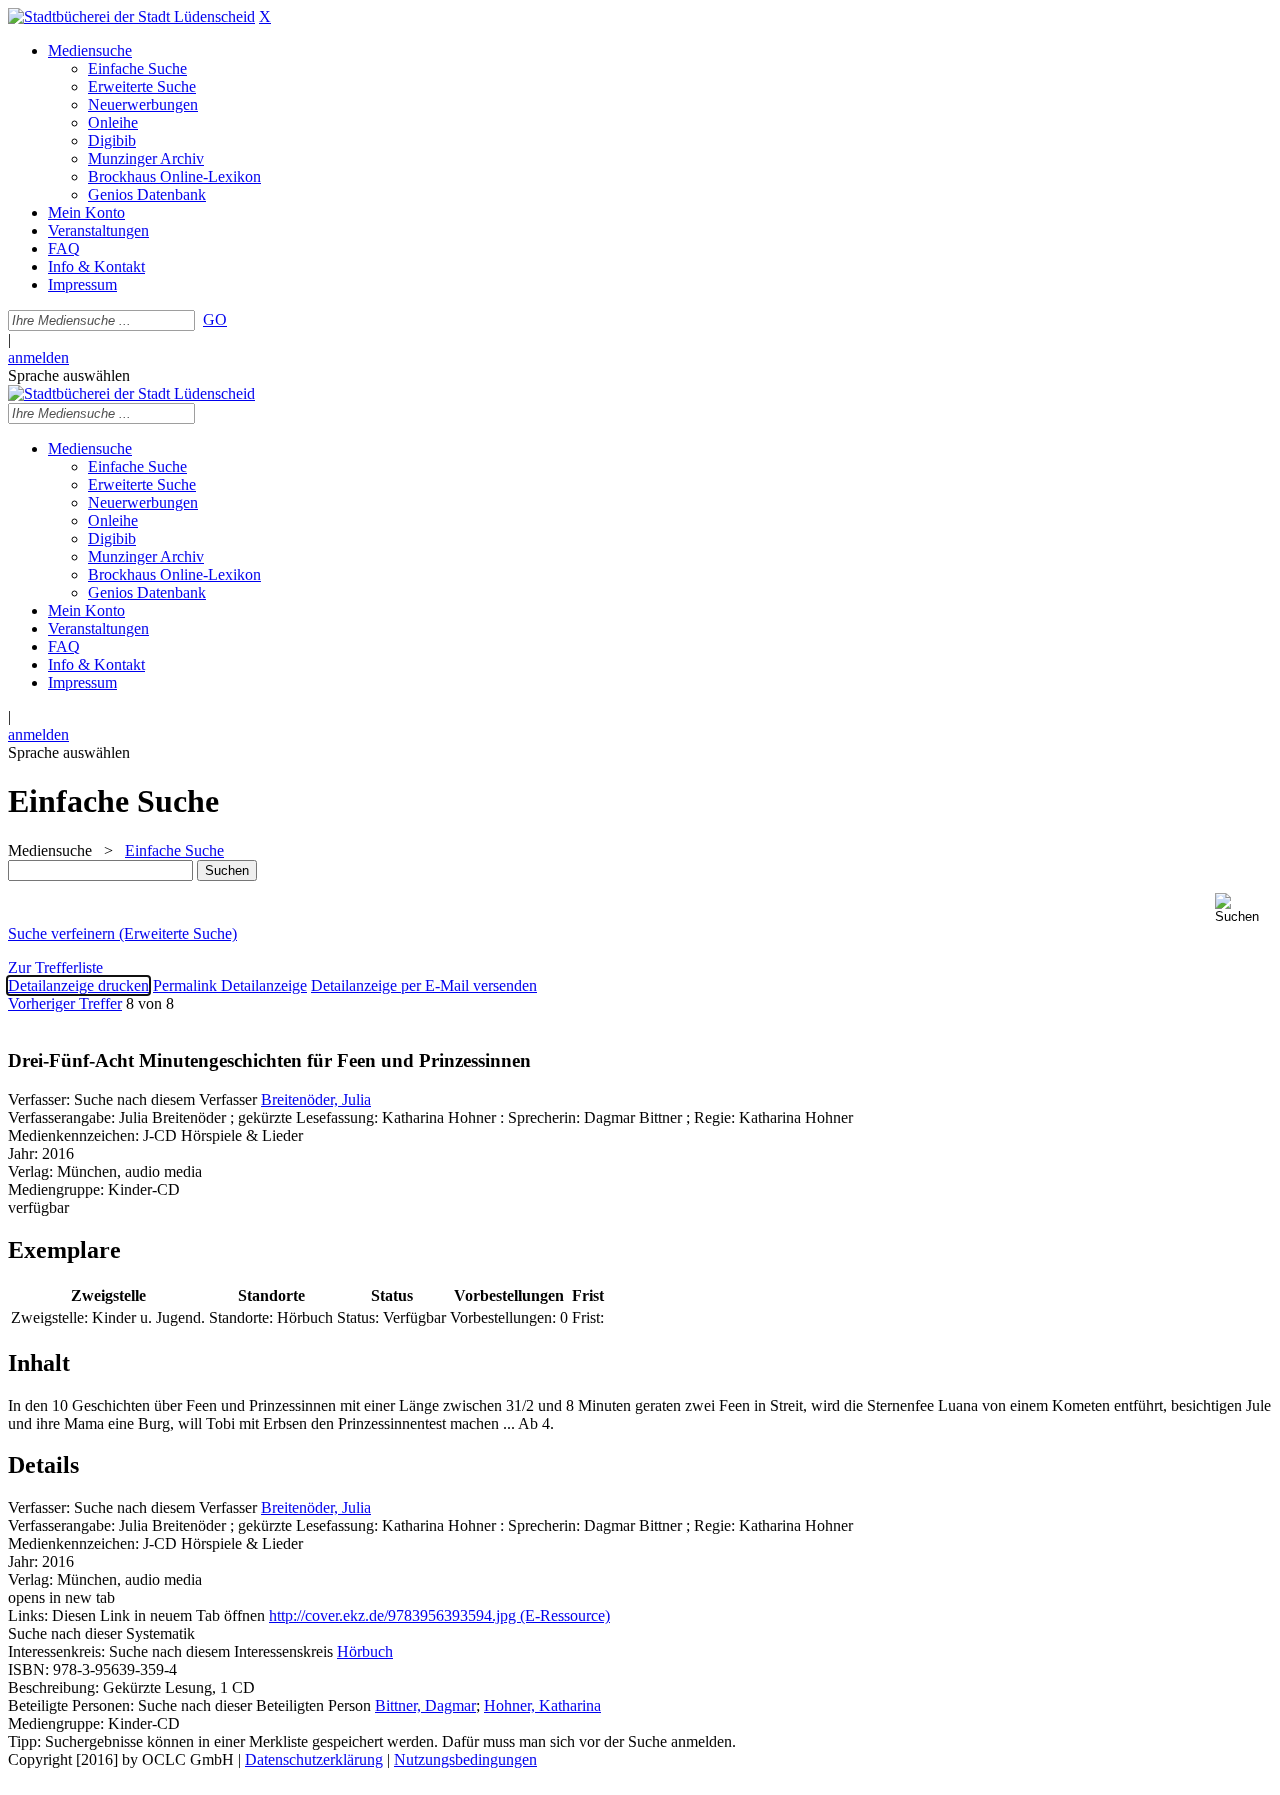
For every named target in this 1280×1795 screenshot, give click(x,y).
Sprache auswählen (69, 375)
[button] (1243, 908)
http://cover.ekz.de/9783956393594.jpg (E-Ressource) (439, 1615)
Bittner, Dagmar (425, 1705)
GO (215, 319)
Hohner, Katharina (542, 1705)
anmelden (38, 357)
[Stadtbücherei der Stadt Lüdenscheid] (131, 16)
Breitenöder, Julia (316, 1099)
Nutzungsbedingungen (465, 1759)
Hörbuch (365, 1651)
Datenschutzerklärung (314, 1759)
